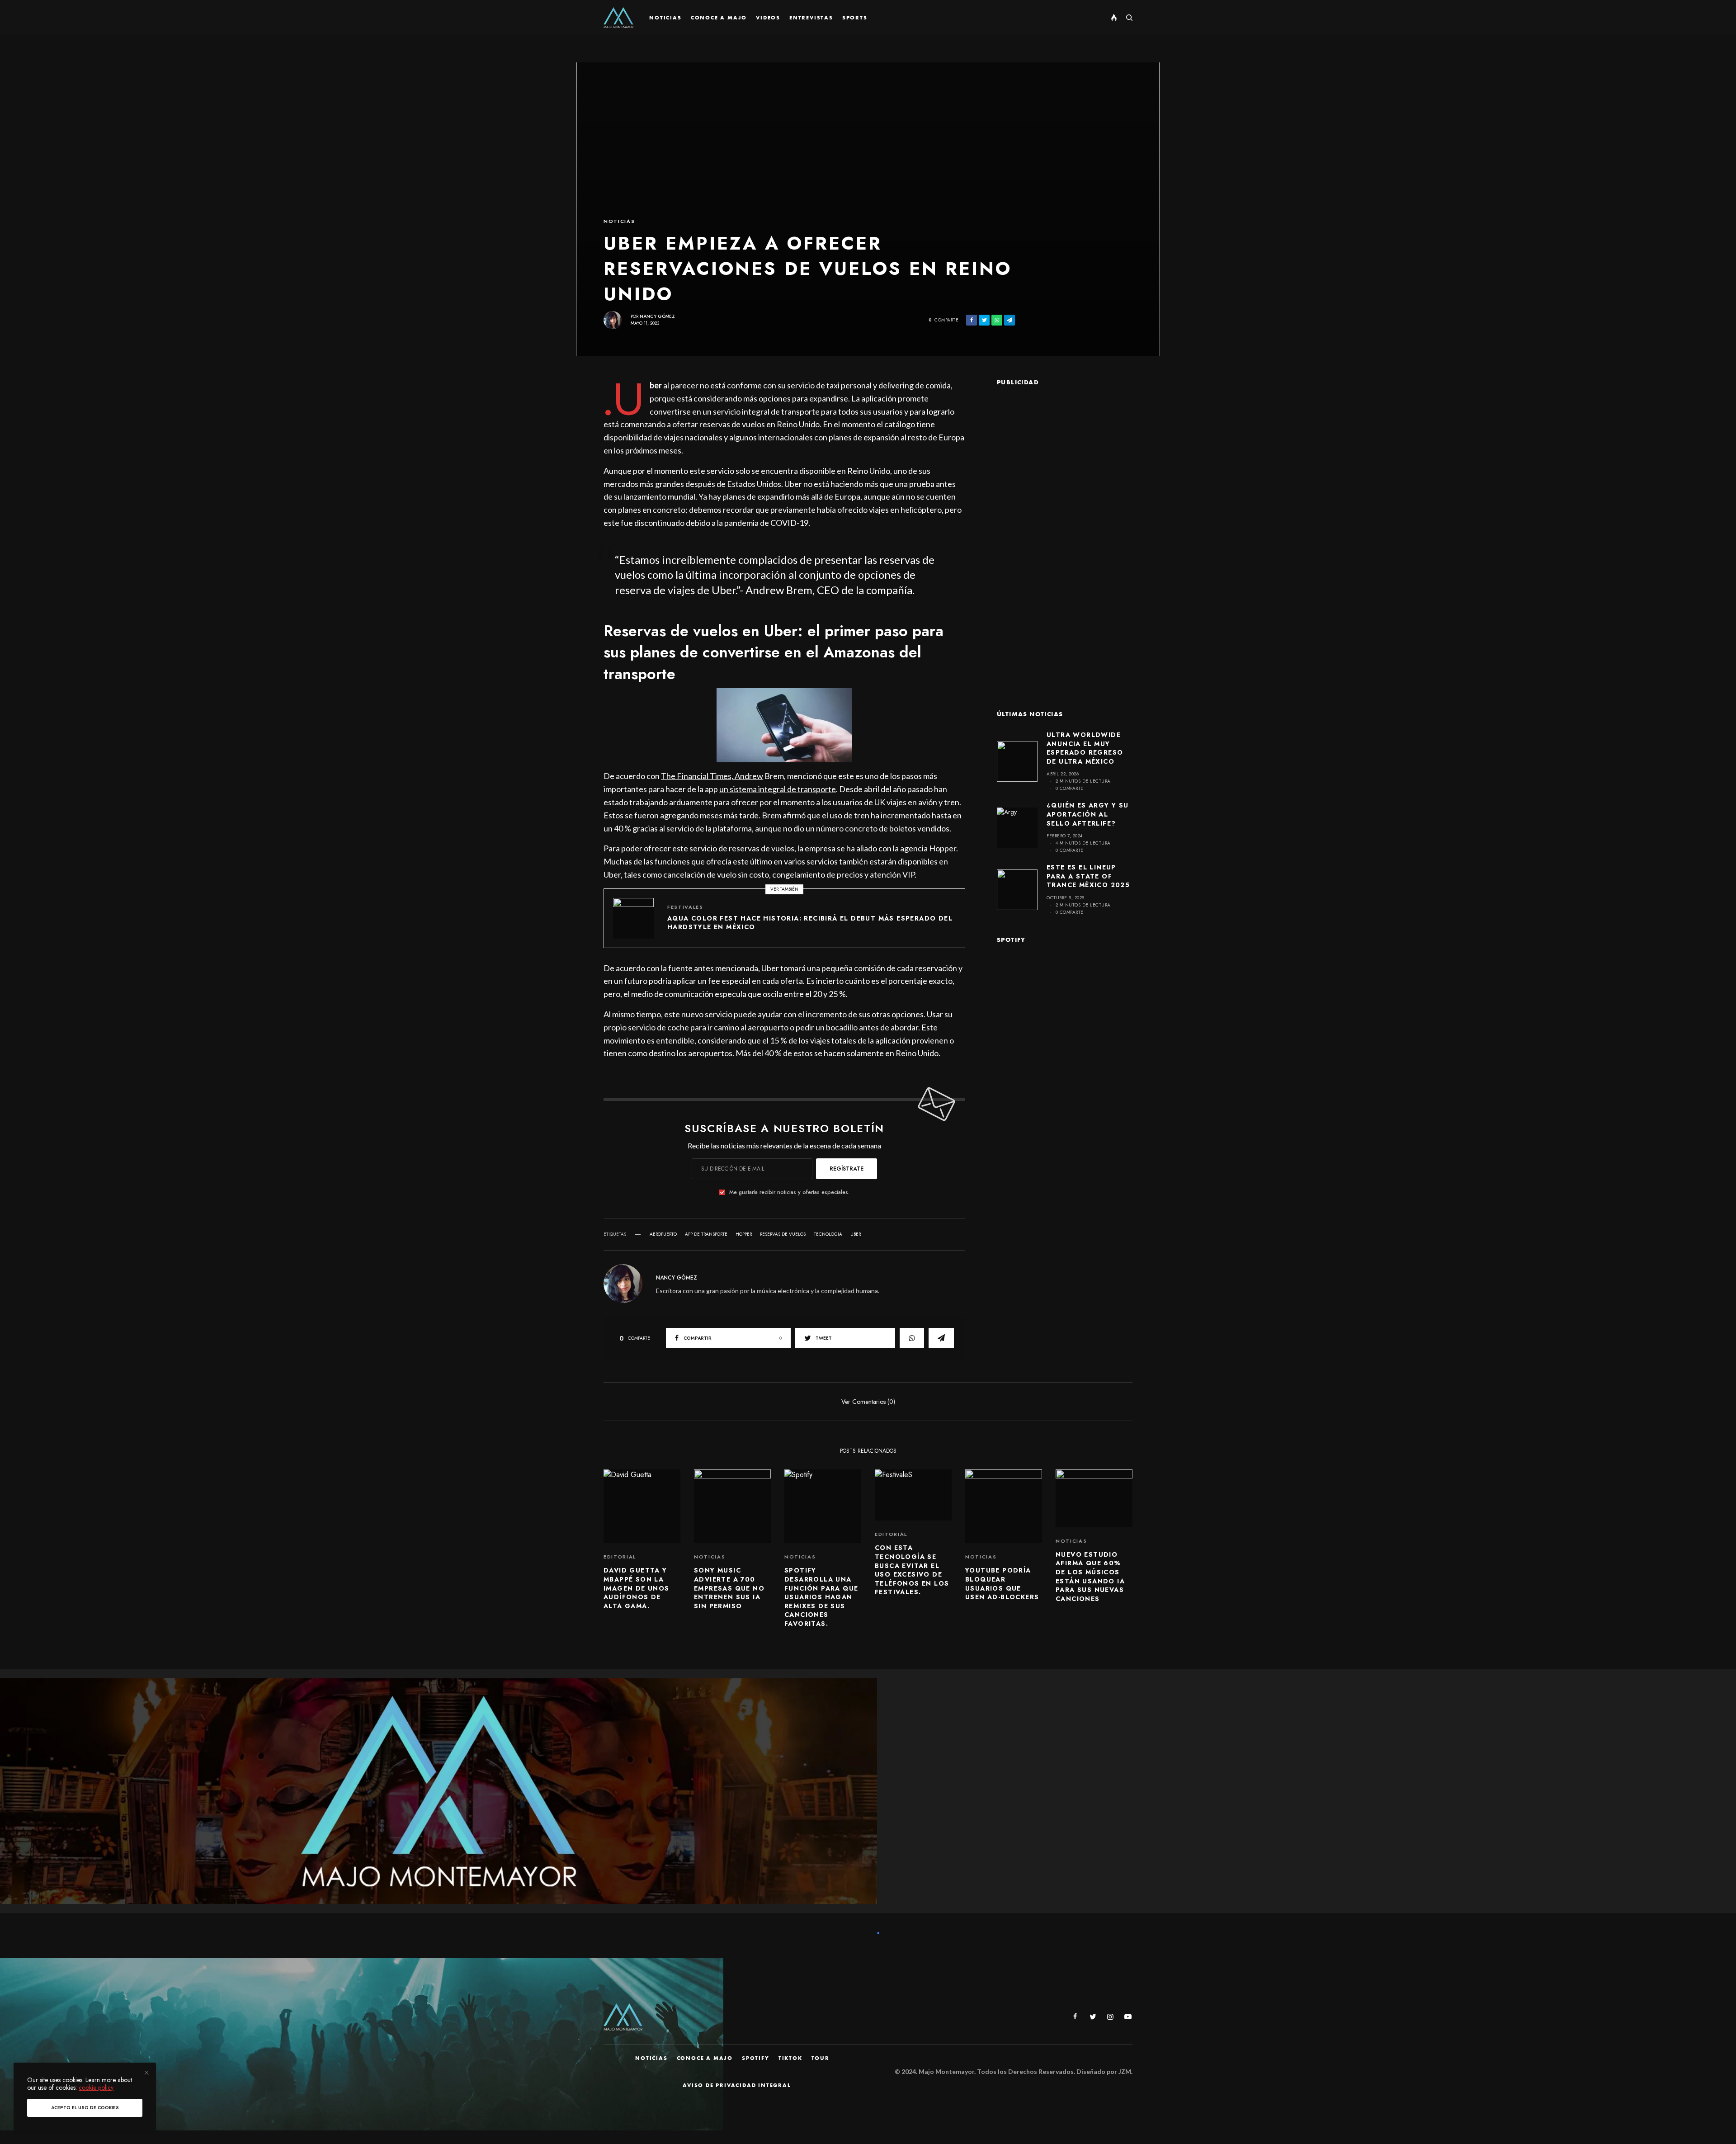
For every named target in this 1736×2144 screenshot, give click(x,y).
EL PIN (789, 725)
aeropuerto (663, 1234)
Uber (856, 1234)
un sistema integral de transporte (778, 789)
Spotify (756, 2058)
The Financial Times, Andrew (712, 776)
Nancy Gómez (657, 316)
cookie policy (96, 2087)
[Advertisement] (1065, 534)
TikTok (790, 2058)
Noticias (619, 221)
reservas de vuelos (783, 1234)
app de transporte (706, 1234)
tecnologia (828, 1234)
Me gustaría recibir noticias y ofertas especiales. (789, 1192)
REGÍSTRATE (847, 1169)
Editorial (620, 1557)
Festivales (685, 907)
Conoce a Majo (705, 2058)
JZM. (1125, 2071)
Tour (821, 2058)
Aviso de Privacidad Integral (737, 2085)
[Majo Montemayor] (618, 18)
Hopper (744, 1234)
